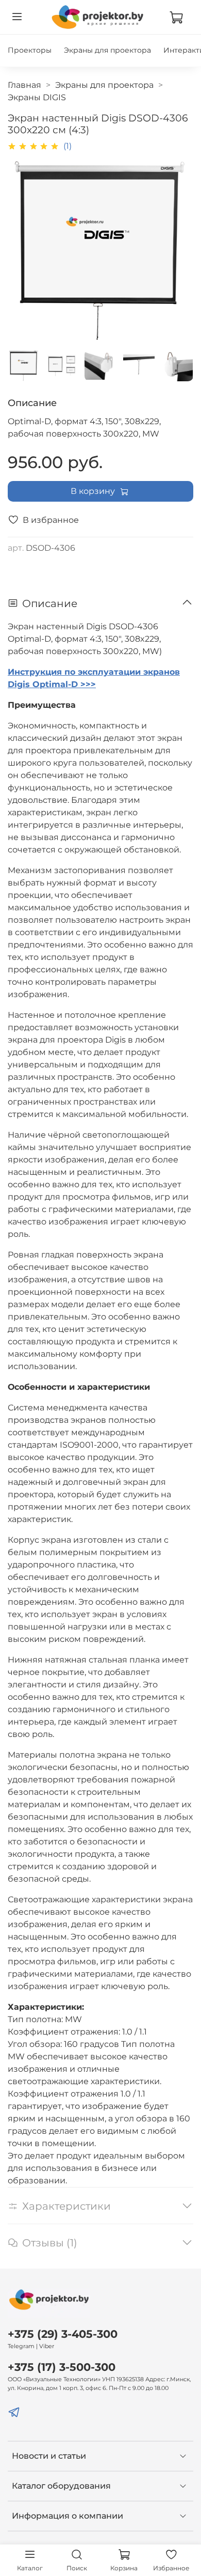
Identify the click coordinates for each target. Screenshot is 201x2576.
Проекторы (30, 50)
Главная (24, 85)
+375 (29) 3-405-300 (63, 2334)
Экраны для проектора (107, 50)
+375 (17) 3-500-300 (62, 2367)
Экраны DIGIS (37, 97)
